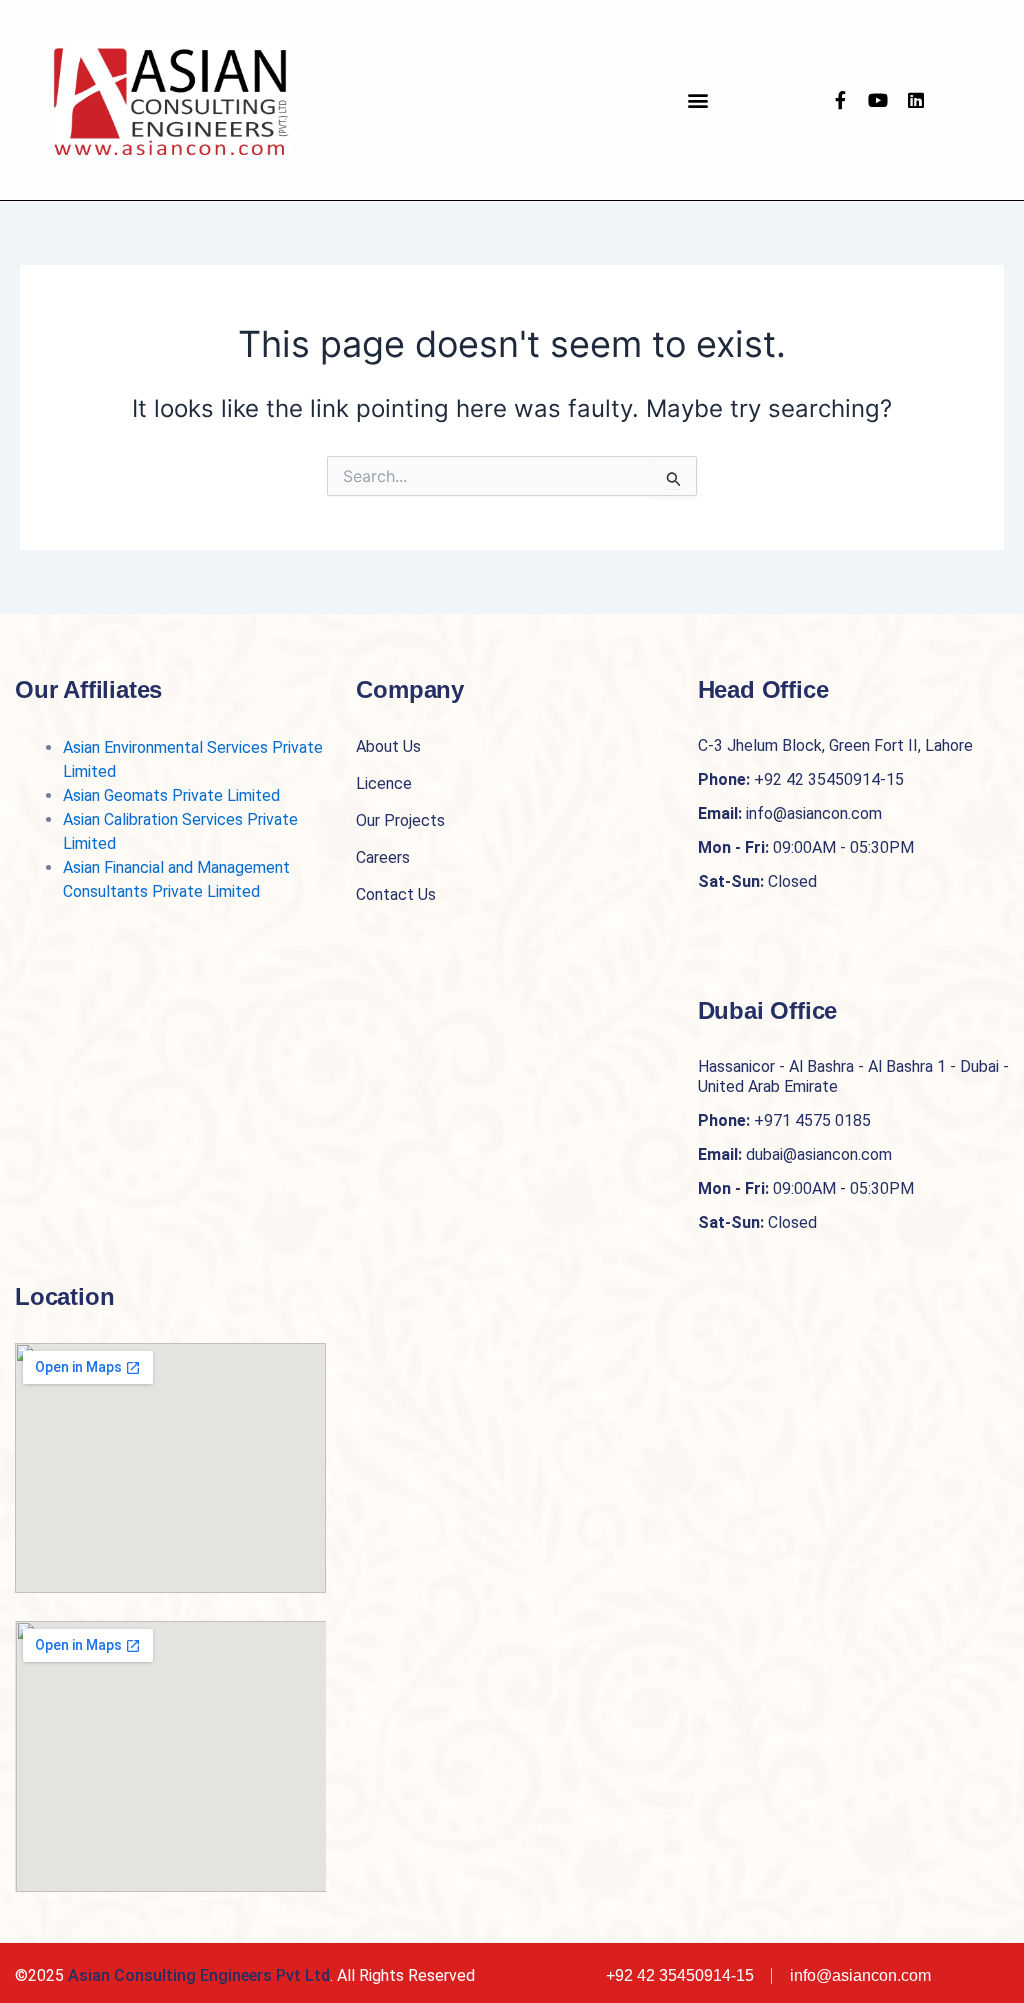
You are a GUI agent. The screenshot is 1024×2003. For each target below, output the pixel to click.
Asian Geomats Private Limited (171, 795)
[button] (697, 100)
